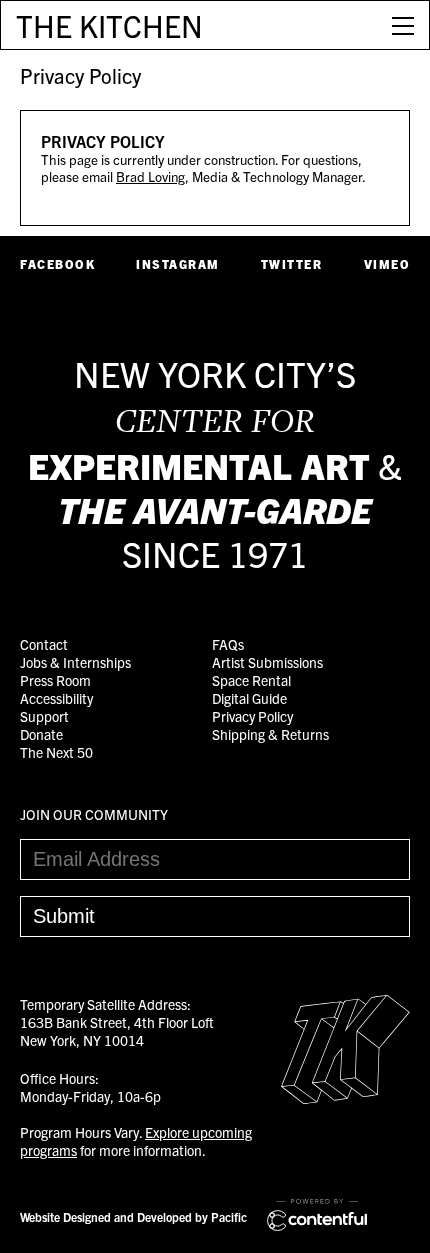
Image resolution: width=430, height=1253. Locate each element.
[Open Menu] (403, 25)
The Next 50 (56, 752)
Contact (44, 644)
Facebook (57, 263)
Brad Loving (150, 176)
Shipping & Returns (270, 734)
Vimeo (387, 263)
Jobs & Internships (75, 662)
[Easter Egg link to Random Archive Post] (345, 1098)
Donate (41, 734)
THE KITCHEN (109, 25)
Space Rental (251, 680)
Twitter (292, 263)
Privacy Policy (80, 75)
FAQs (228, 644)
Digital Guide (249, 698)
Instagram (178, 263)
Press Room (55, 680)
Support (44, 716)
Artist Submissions (267, 662)
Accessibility (56, 698)
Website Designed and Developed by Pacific (133, 1216)
